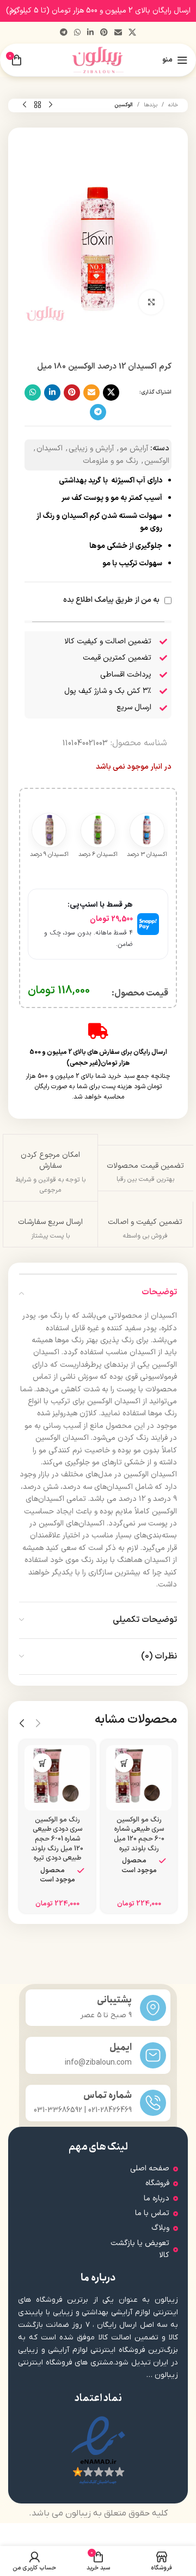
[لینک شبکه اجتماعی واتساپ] (77, 33)
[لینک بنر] (114, 11)
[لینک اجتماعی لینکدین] (90, 33)
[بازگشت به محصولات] (38, 105)
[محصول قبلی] (51, 105)
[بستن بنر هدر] (14, 11)
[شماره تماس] (153, 2103)
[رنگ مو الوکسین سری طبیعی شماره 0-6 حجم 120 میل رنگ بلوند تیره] (139, 1778)
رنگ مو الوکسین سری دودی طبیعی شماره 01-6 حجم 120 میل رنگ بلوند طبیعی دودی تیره (57, 1839)
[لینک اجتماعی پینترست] (104, 33)
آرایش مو (134, 448)
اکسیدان (50, 448)
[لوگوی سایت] (98, 60)
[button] (124, 1763)
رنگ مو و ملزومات (111, 461)
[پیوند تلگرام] (64, 33)
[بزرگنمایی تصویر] (151, 302)
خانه (173, 105)
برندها (151, 105)
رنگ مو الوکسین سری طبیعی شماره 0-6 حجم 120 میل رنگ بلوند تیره (139, 1834)
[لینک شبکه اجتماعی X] (132, 33)
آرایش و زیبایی (91, 448)
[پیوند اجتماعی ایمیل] (118, 33)
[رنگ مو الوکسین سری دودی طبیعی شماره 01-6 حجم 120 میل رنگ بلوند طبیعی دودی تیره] (57, 1778)
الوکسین (124, 105)
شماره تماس (108, 2095)
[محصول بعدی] (24, 105)
